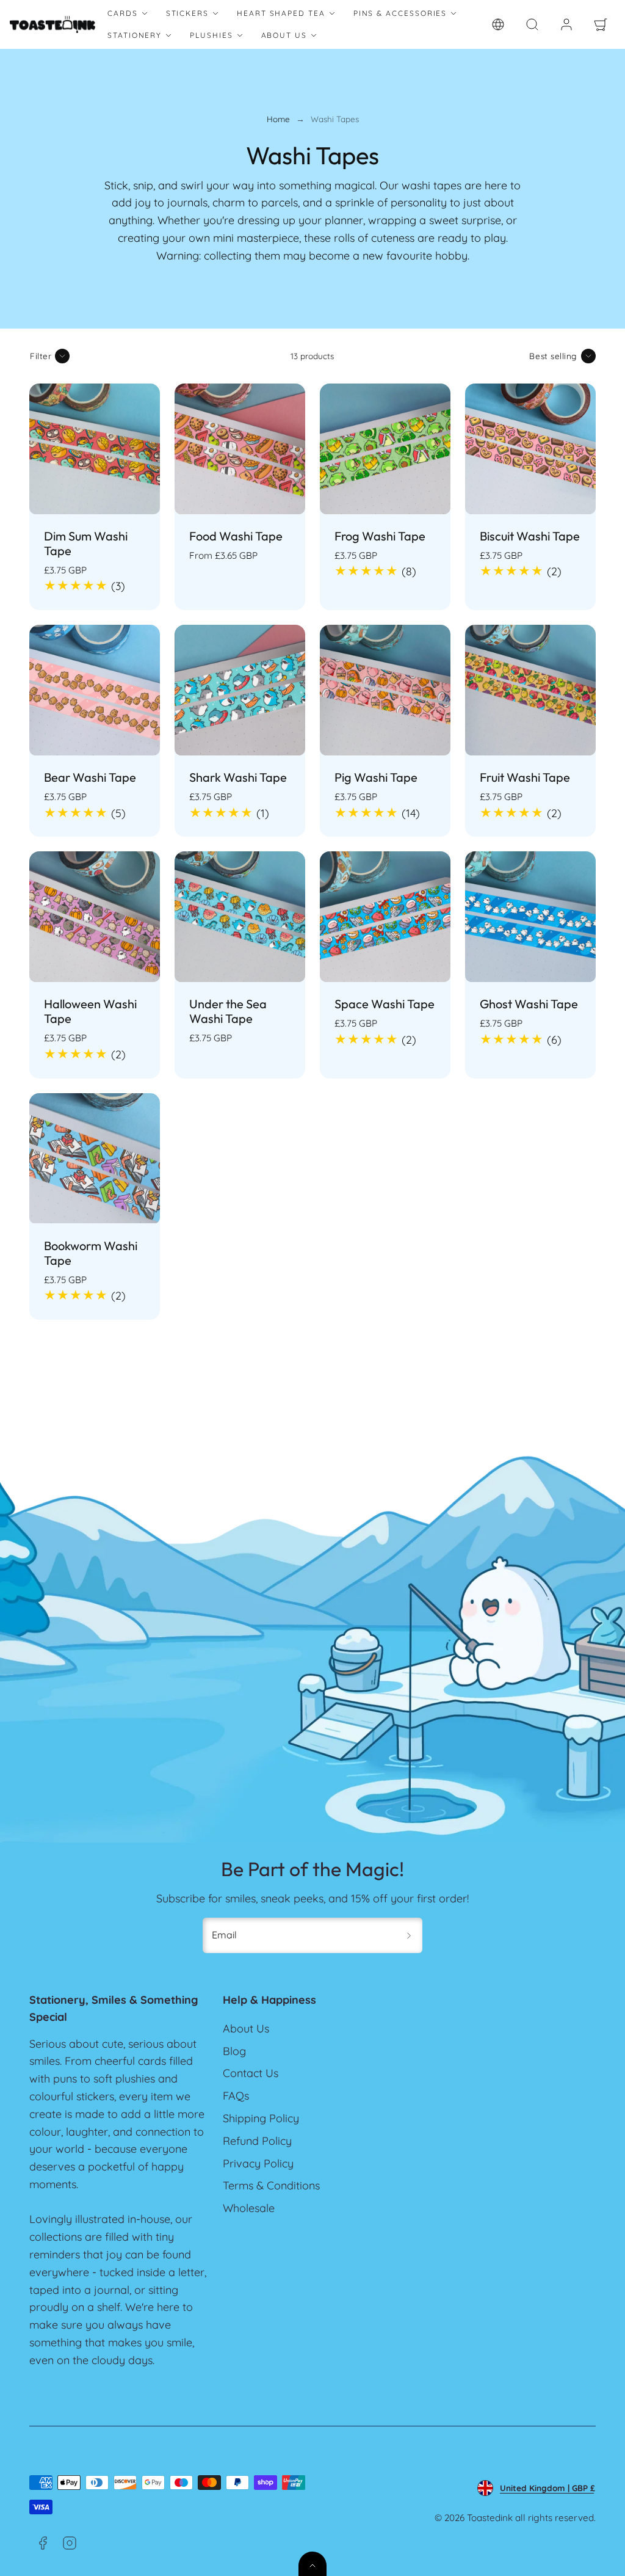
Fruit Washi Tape (525, 777)
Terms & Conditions (271, 2185)
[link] (498, 24)
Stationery (135, 35)
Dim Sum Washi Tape (86, 543)
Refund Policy (257, 2141)
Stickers (187, 13)
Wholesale (249, 2208)
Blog (234, 2051)
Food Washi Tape (236, 536)
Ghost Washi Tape (529, 1004)
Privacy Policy (258, 2163)
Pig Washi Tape (376, 777)
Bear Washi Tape (90, 777)
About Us (284, 35)
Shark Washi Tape (238, 777)
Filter (41, 356)
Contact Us (251, 2073)
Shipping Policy (261, 2118)
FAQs (236, 2096)
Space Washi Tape (385, 1004)
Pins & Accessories (400, 13)
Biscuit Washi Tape (530, 536)
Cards (123, 13)
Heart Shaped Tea (281, 13)
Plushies (211, 35)
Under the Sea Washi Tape (228, 1011)
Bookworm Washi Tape (91, 1253)
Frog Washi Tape (380, 536)
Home (278, 119)
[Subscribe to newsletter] (409, 1935)
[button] (532, 24)
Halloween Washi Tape (90, 1011)
